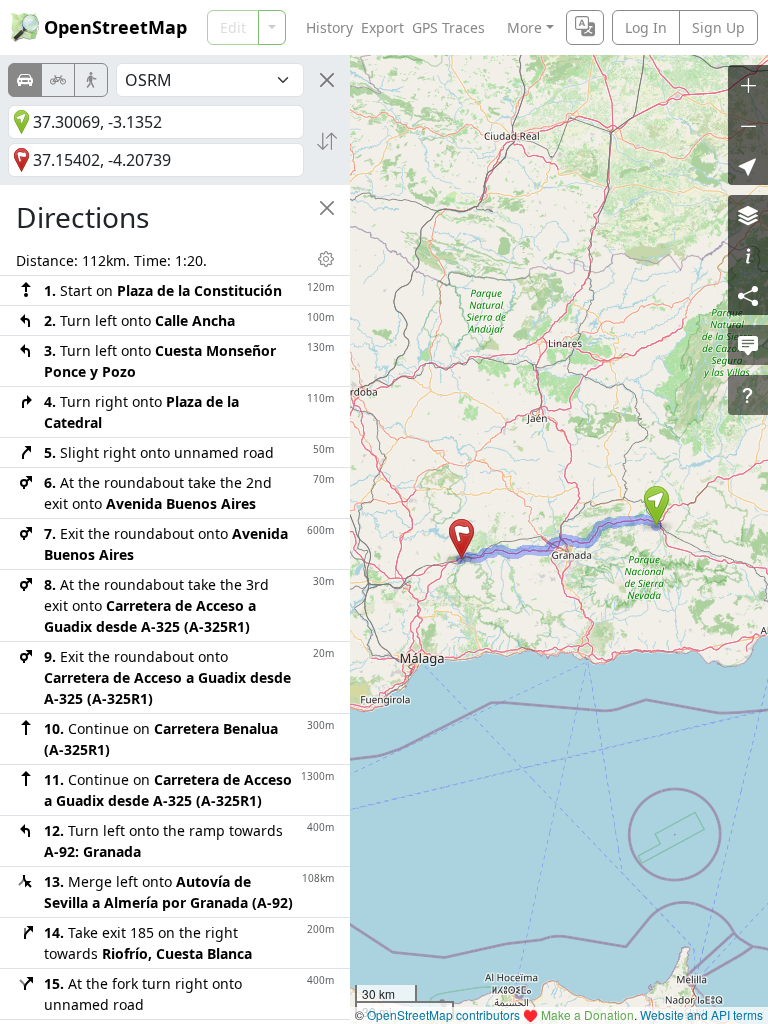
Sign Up (718, 27)
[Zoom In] (748, 85)
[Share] (748, 295)
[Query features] (748, 395)
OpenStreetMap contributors (443, 1014)
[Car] (25, 80)
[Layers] (748, 215)
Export (382, 27)
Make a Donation (587, 1014)
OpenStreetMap (115, 27)
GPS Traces (448, 27)
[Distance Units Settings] (326, 259)
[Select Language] (585, 27)
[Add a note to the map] (748, 345)
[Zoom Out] (748, 125)
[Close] (327, 80)
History (329, 27)
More (524, 27)
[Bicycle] (58, 80)
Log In (646, 27)
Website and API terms (701, 1014)
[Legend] (748, 255)
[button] (656, 506)
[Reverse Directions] (327, 141)
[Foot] (91, 80)
